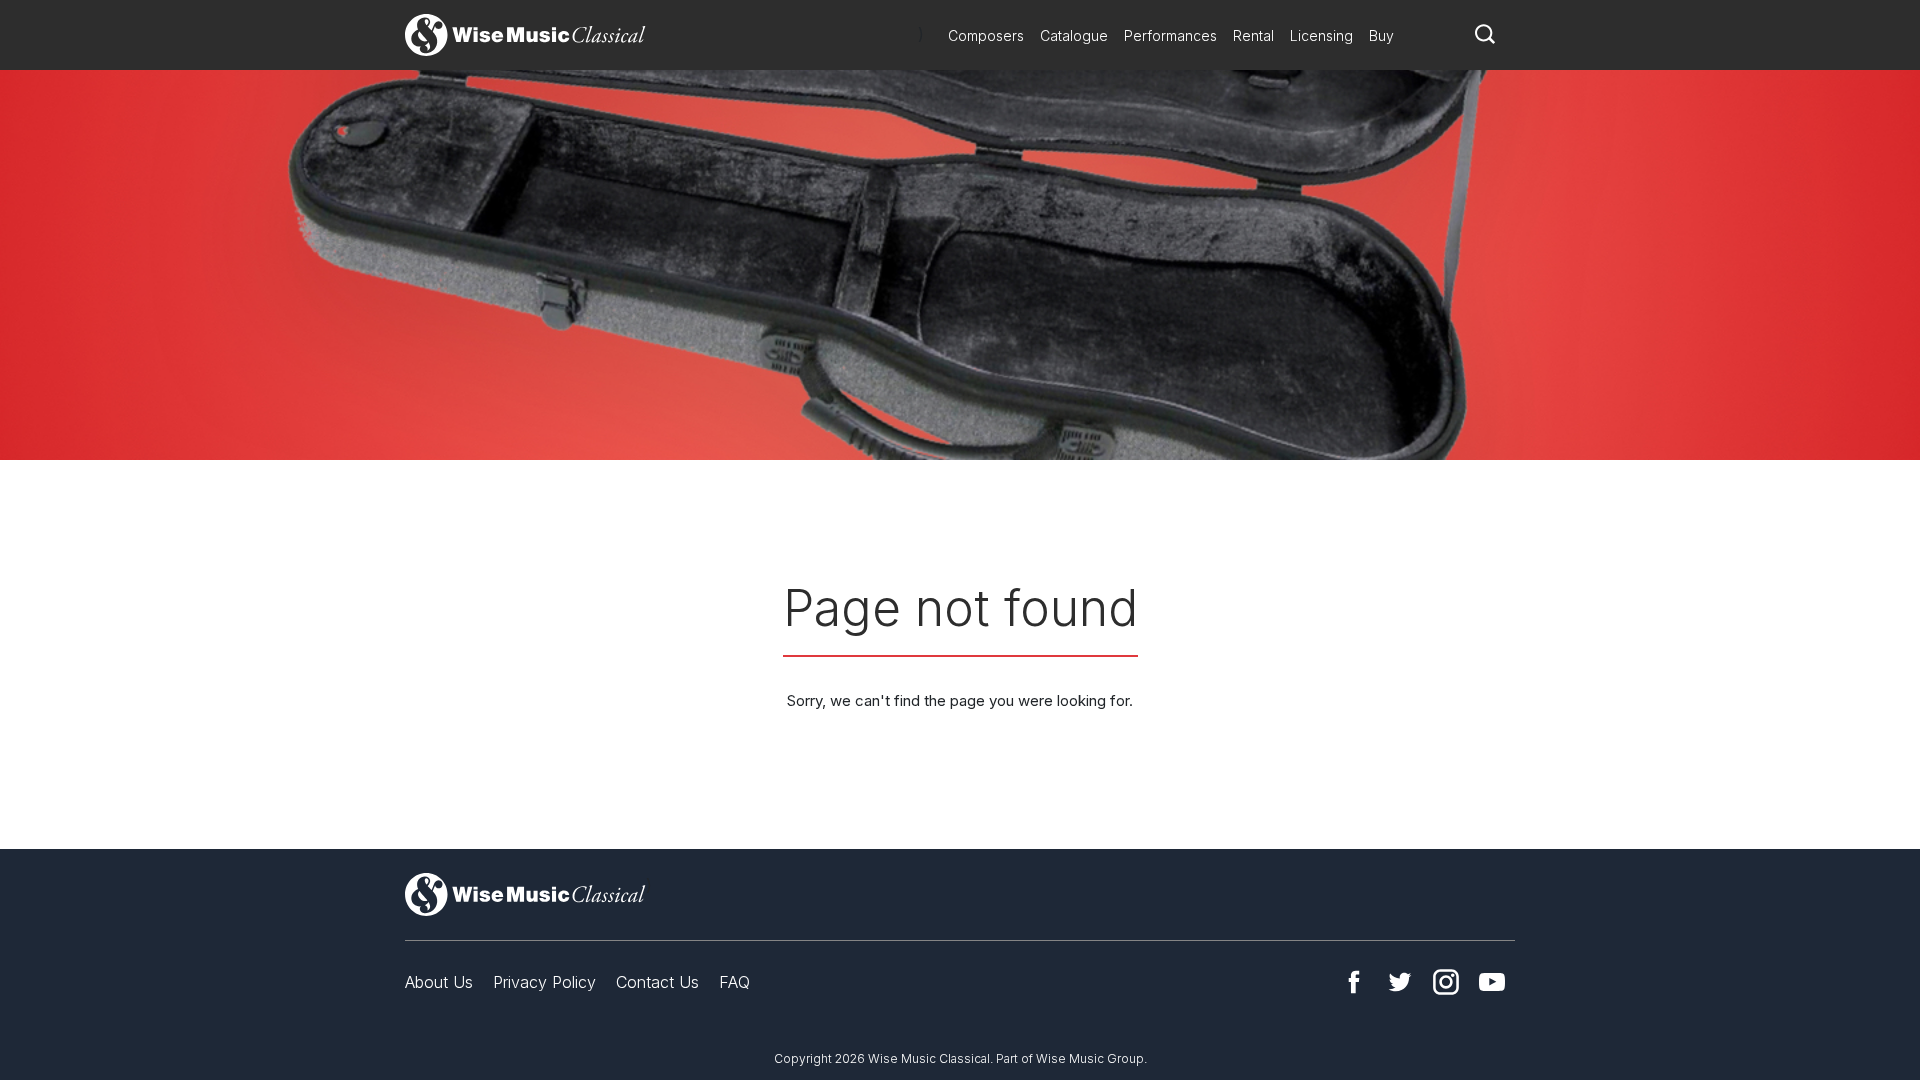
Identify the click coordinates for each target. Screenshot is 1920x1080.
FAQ (734, 982)
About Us (439, 982)
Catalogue (1074, 35)
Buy (1381, 35)
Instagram (1446, 982)
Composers (986, 35)
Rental (1253, 35)
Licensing (1321, 35)
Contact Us (657, 982)
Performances (1170, 35)
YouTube (1492, 982)
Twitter (1400, 982)
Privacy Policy (544, 982)
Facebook (1354, 982)
